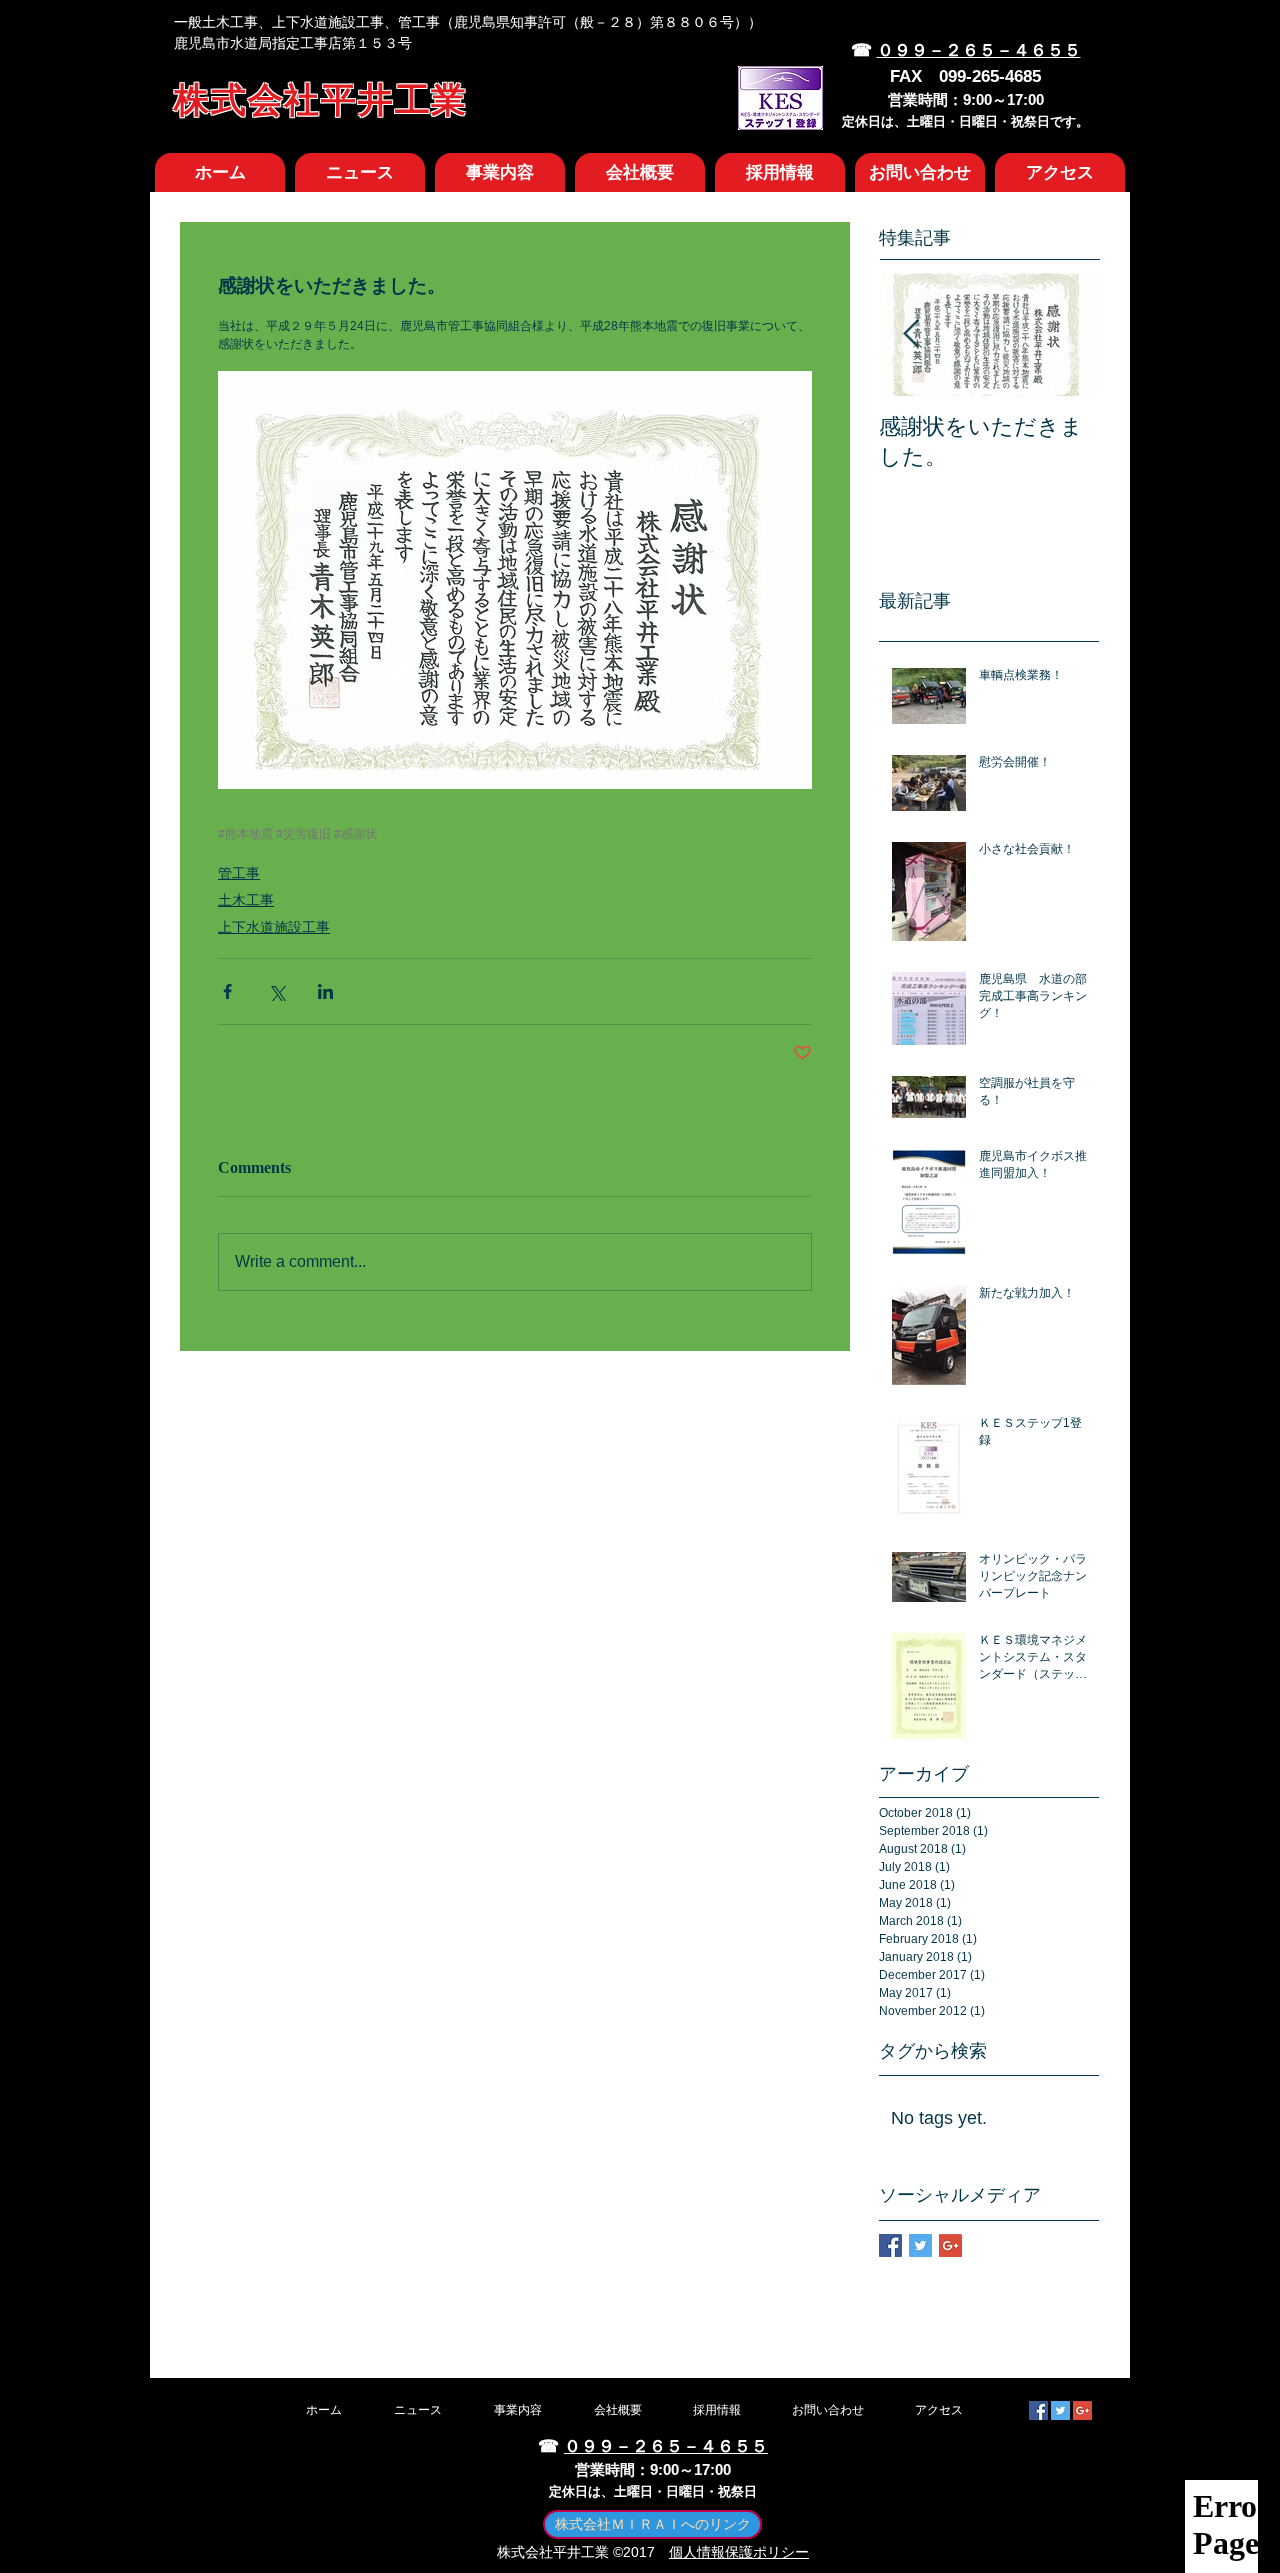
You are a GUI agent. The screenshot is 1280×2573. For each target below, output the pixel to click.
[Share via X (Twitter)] (276, 991)
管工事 (239, 873)
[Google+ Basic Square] (950, 2245)
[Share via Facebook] (227, 991)
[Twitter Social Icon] (1060, 2410)
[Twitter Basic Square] (920, 2245)
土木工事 (246, 900)
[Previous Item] (911, 334)
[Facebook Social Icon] (1038, 2410)
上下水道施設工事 (274, 927)
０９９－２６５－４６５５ (979, 50)
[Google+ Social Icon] (1082, 2410)
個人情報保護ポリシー (739, 2552)
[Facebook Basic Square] (890, 2245)
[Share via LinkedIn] (325, 991)
